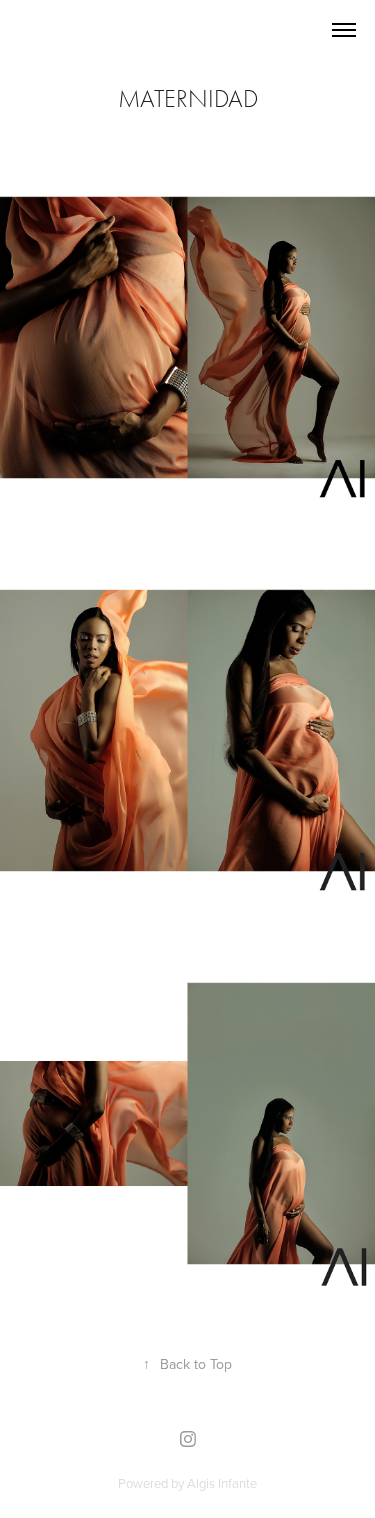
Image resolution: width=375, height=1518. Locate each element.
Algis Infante (222, 1483)
